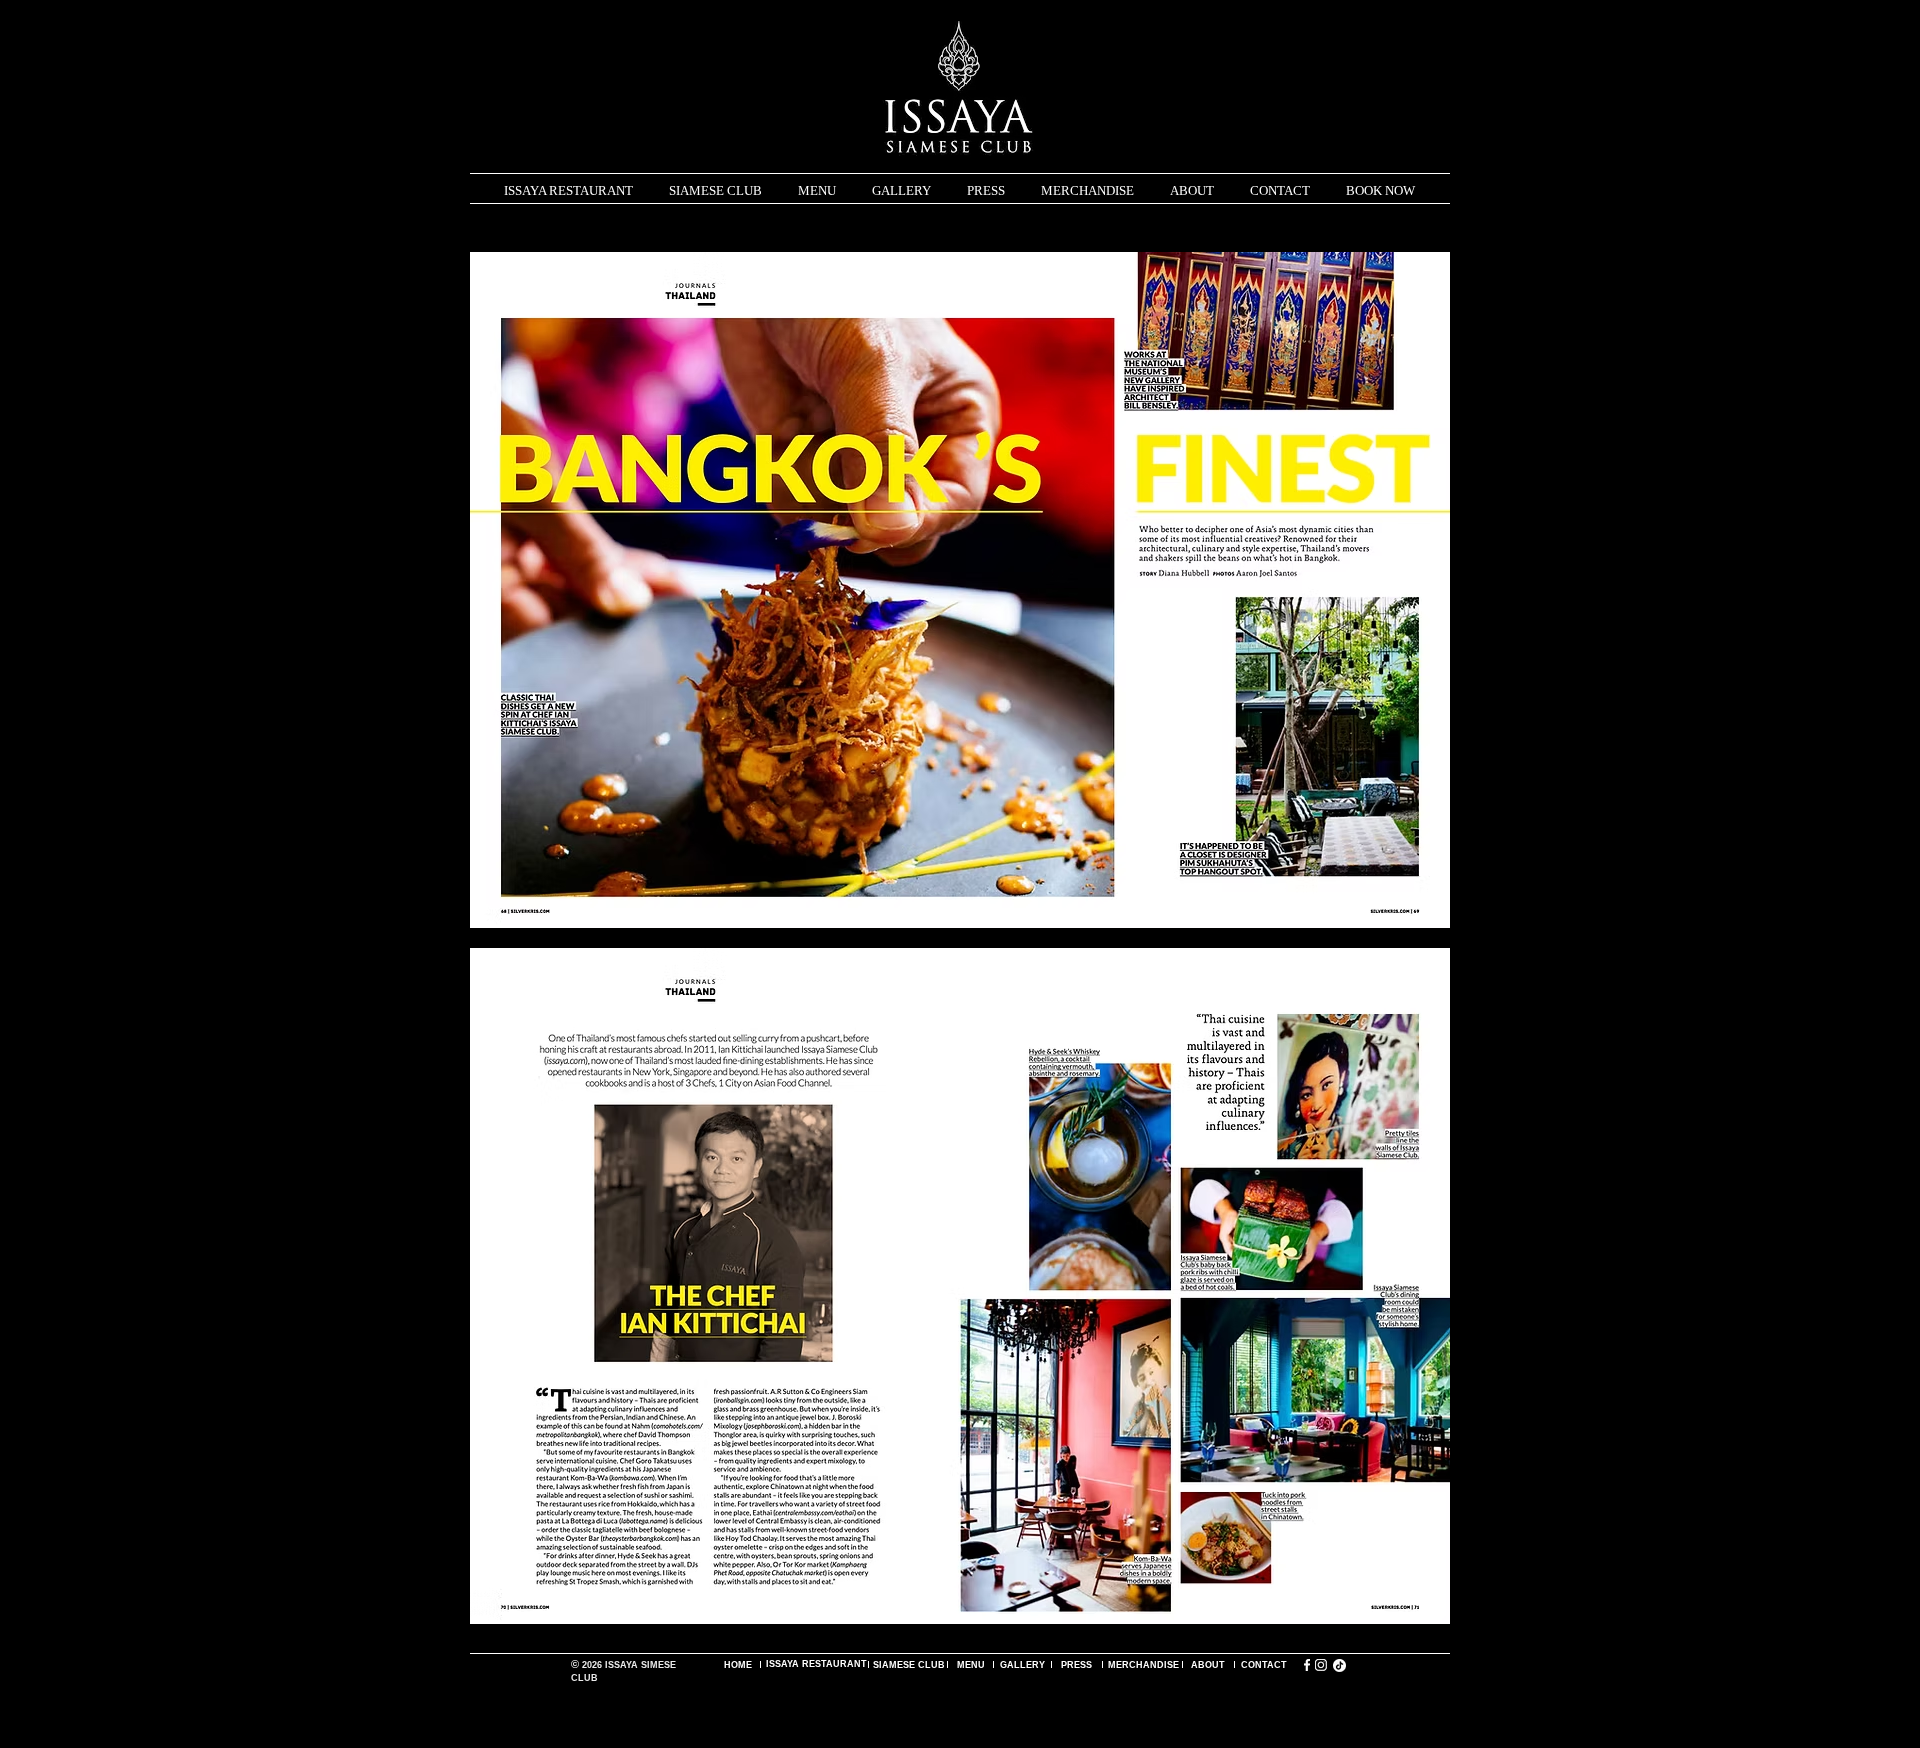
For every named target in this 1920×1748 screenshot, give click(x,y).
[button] (817, 191)
